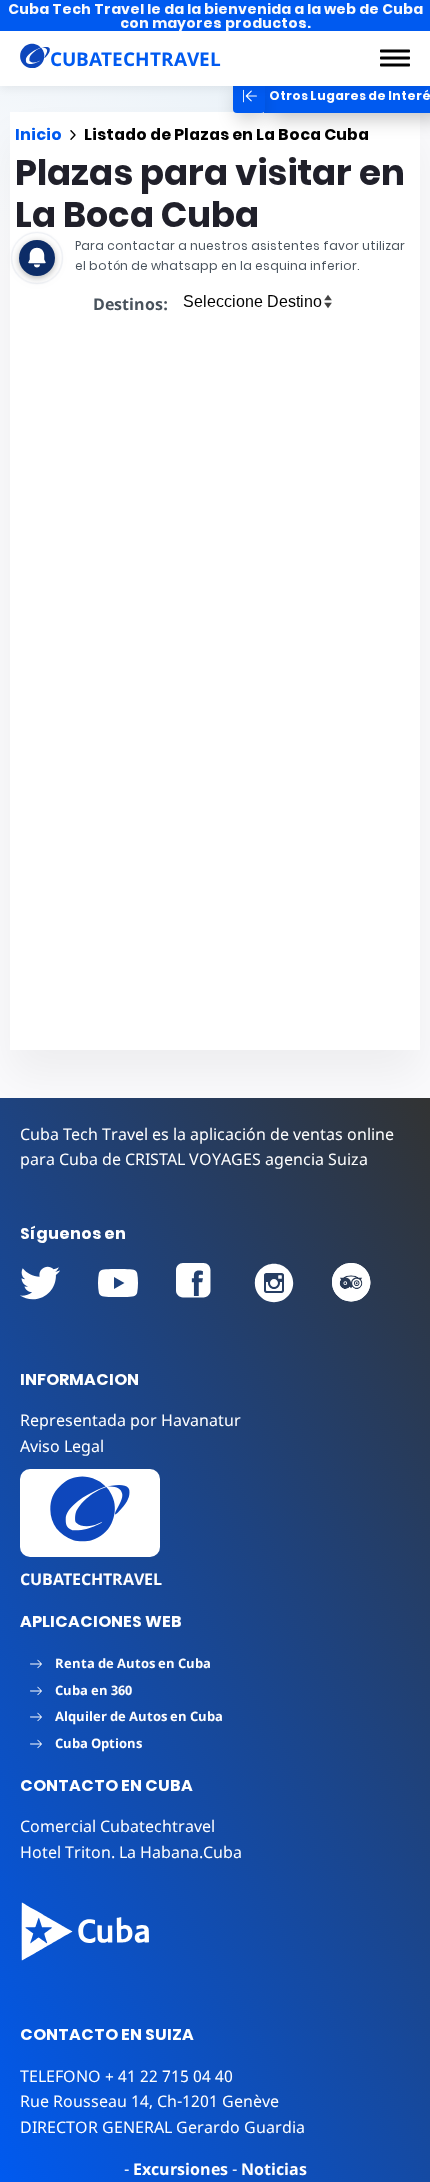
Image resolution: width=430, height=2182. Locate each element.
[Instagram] (274, 1283)
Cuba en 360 (93, 1690)
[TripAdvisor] (352, 1283)
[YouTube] (40, 1283)
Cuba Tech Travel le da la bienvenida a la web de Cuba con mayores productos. (215, 16)
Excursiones (180, 2169)
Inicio (38, 134)
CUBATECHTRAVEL (91, 1579)
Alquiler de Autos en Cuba (139, 1716)
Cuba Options (98, 1743)
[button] (395, 58)
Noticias (274, 2169)
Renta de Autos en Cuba (133, 1663)
